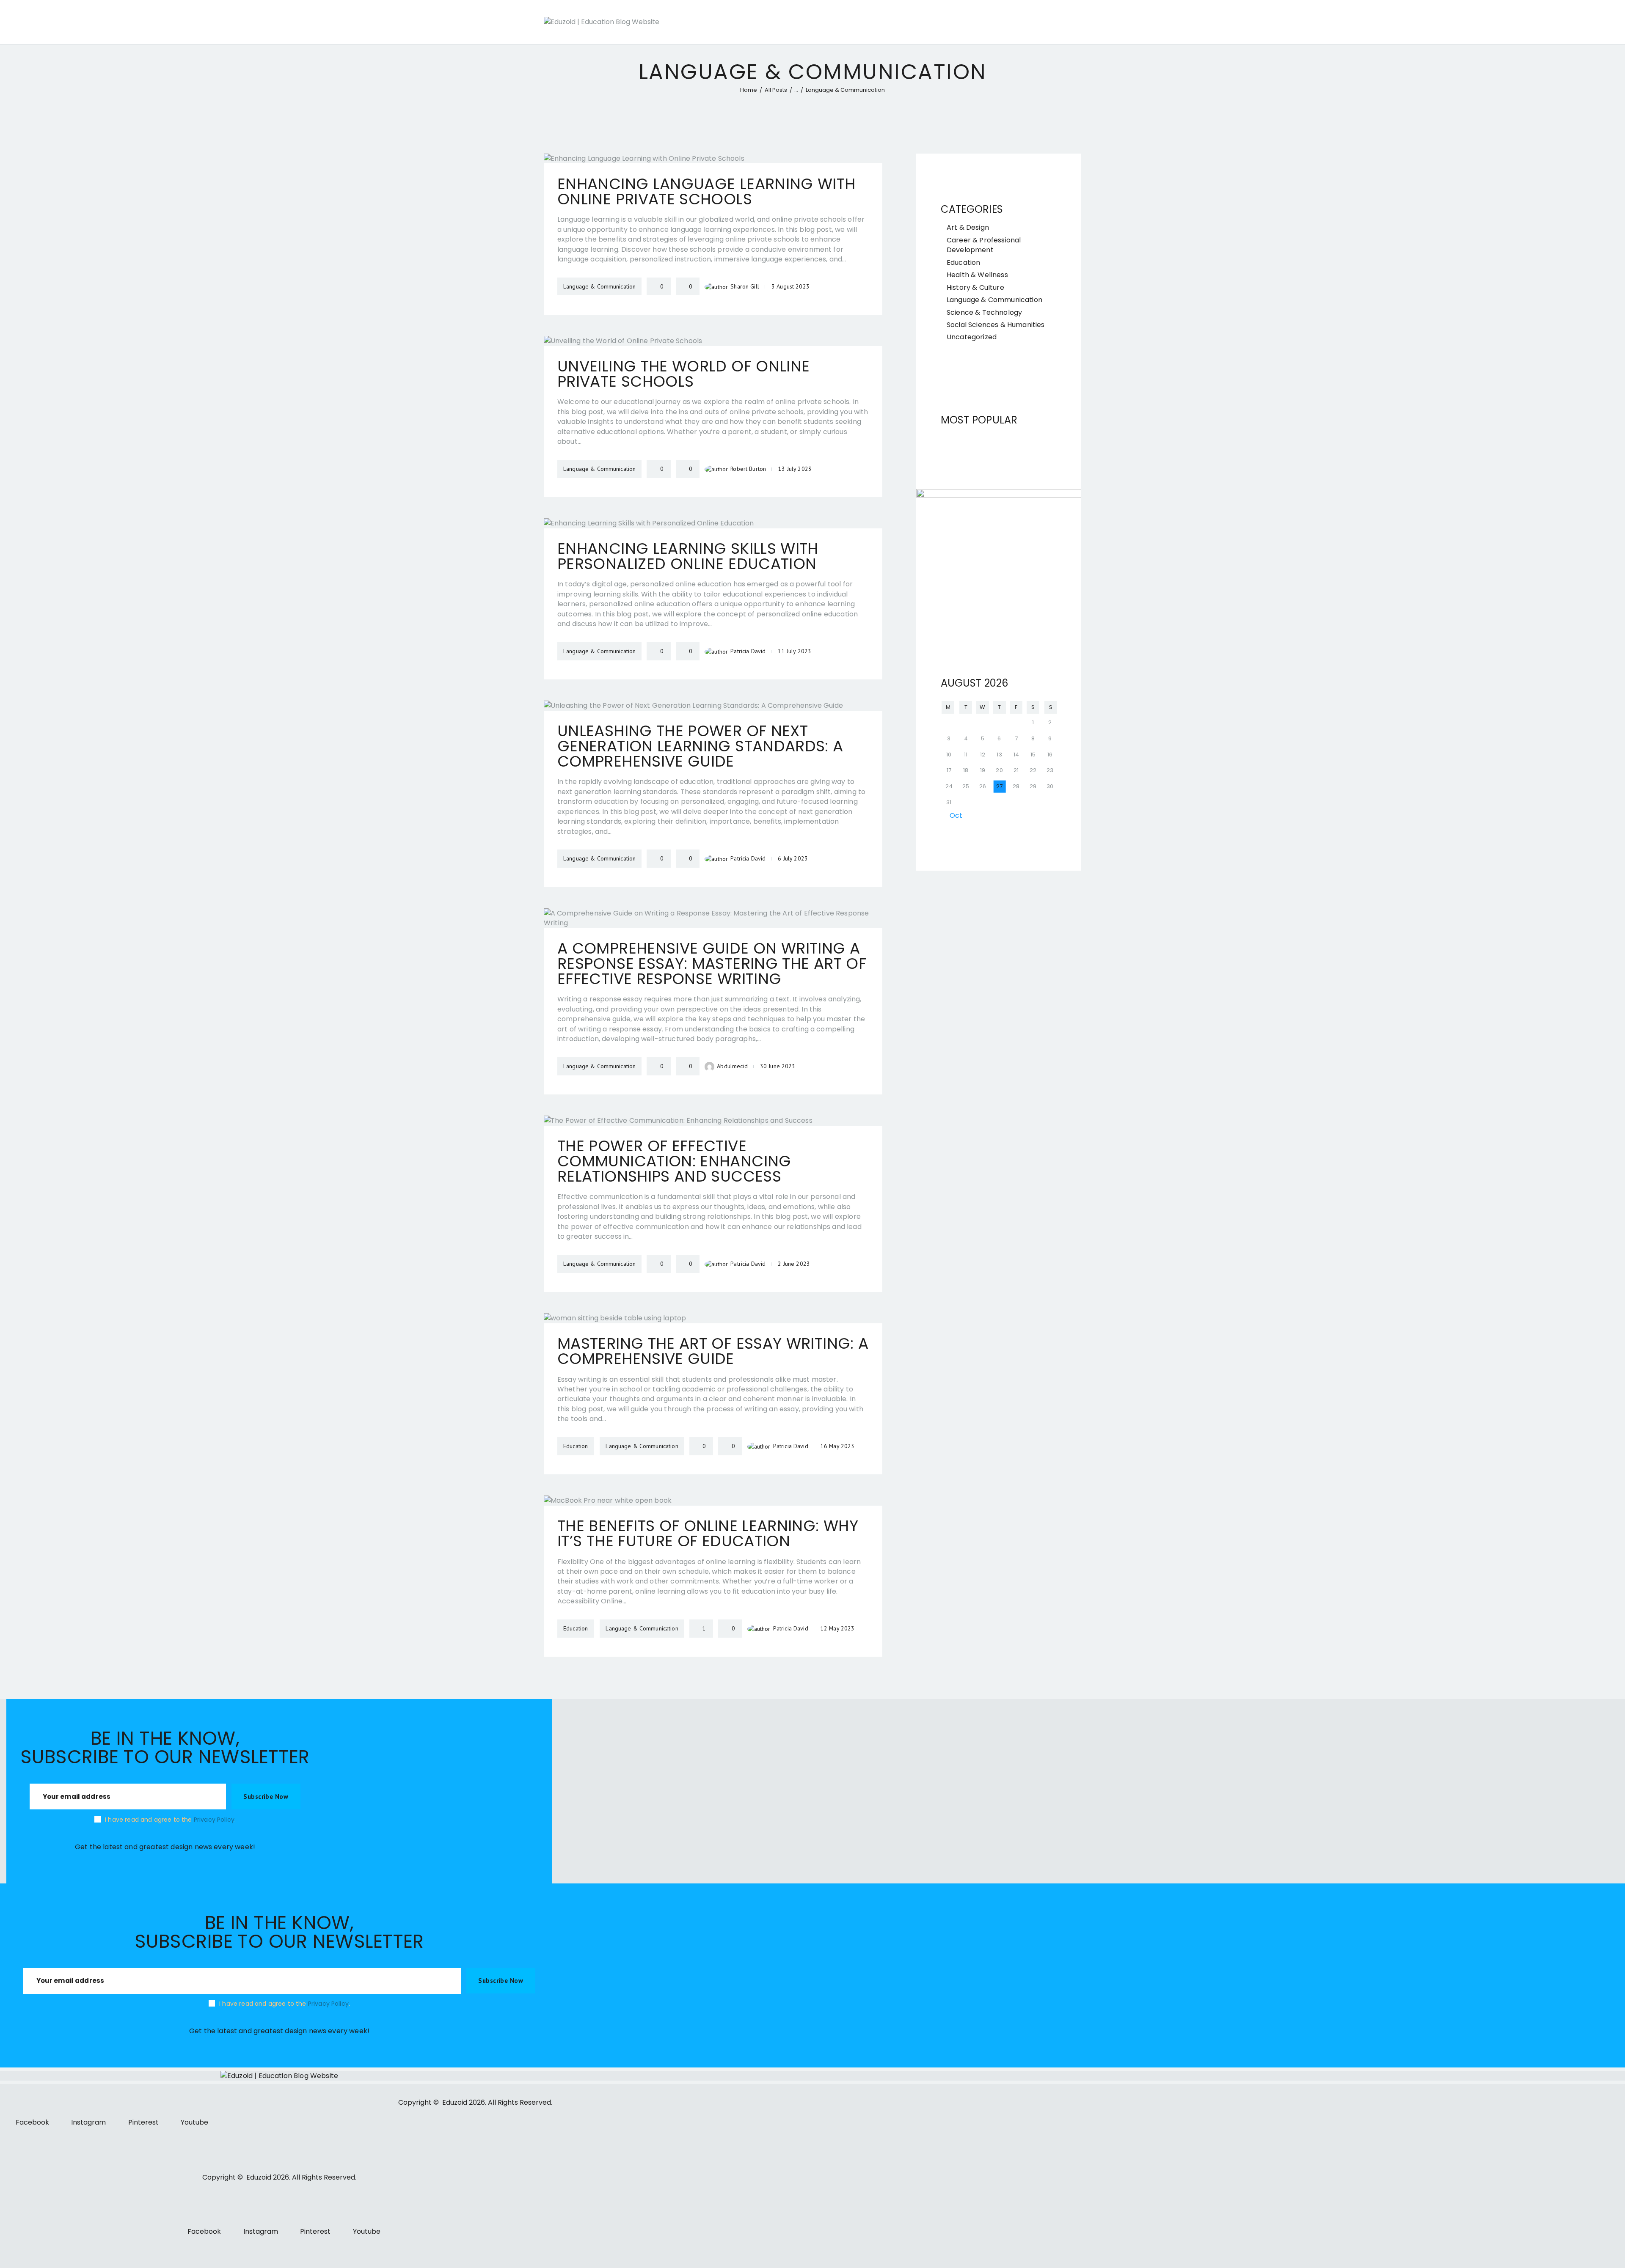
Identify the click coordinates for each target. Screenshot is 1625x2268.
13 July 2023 (795, 469)
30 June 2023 (778, 1066)
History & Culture (975, 287)
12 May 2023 (838, 1628)
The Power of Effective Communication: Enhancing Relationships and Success (674, 1161)
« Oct (953, 815)
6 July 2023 (793, 858)
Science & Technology (984, 312)
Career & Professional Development (984, 245)
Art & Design (968, 227)
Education (963, 263)
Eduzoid (455, 2102)
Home (749, 90)
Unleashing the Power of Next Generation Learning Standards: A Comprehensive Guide (700, 746)
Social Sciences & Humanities (996, 325)
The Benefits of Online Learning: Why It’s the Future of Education (708, 1534)
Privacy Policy (214, 1820)
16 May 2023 (838, 1446)
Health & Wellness (977, 275)
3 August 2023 (790, 286)
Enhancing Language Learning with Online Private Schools (706, 192)
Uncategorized (972, 337)
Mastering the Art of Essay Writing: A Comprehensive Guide (713, 1351)
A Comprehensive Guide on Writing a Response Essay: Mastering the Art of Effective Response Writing (712, 964)
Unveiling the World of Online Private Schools (683, 374)
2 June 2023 (794, 1264)
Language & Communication (994, 300)
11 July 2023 (795, 651)
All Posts (776, 90)
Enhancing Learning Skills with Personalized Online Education (688, 556)
